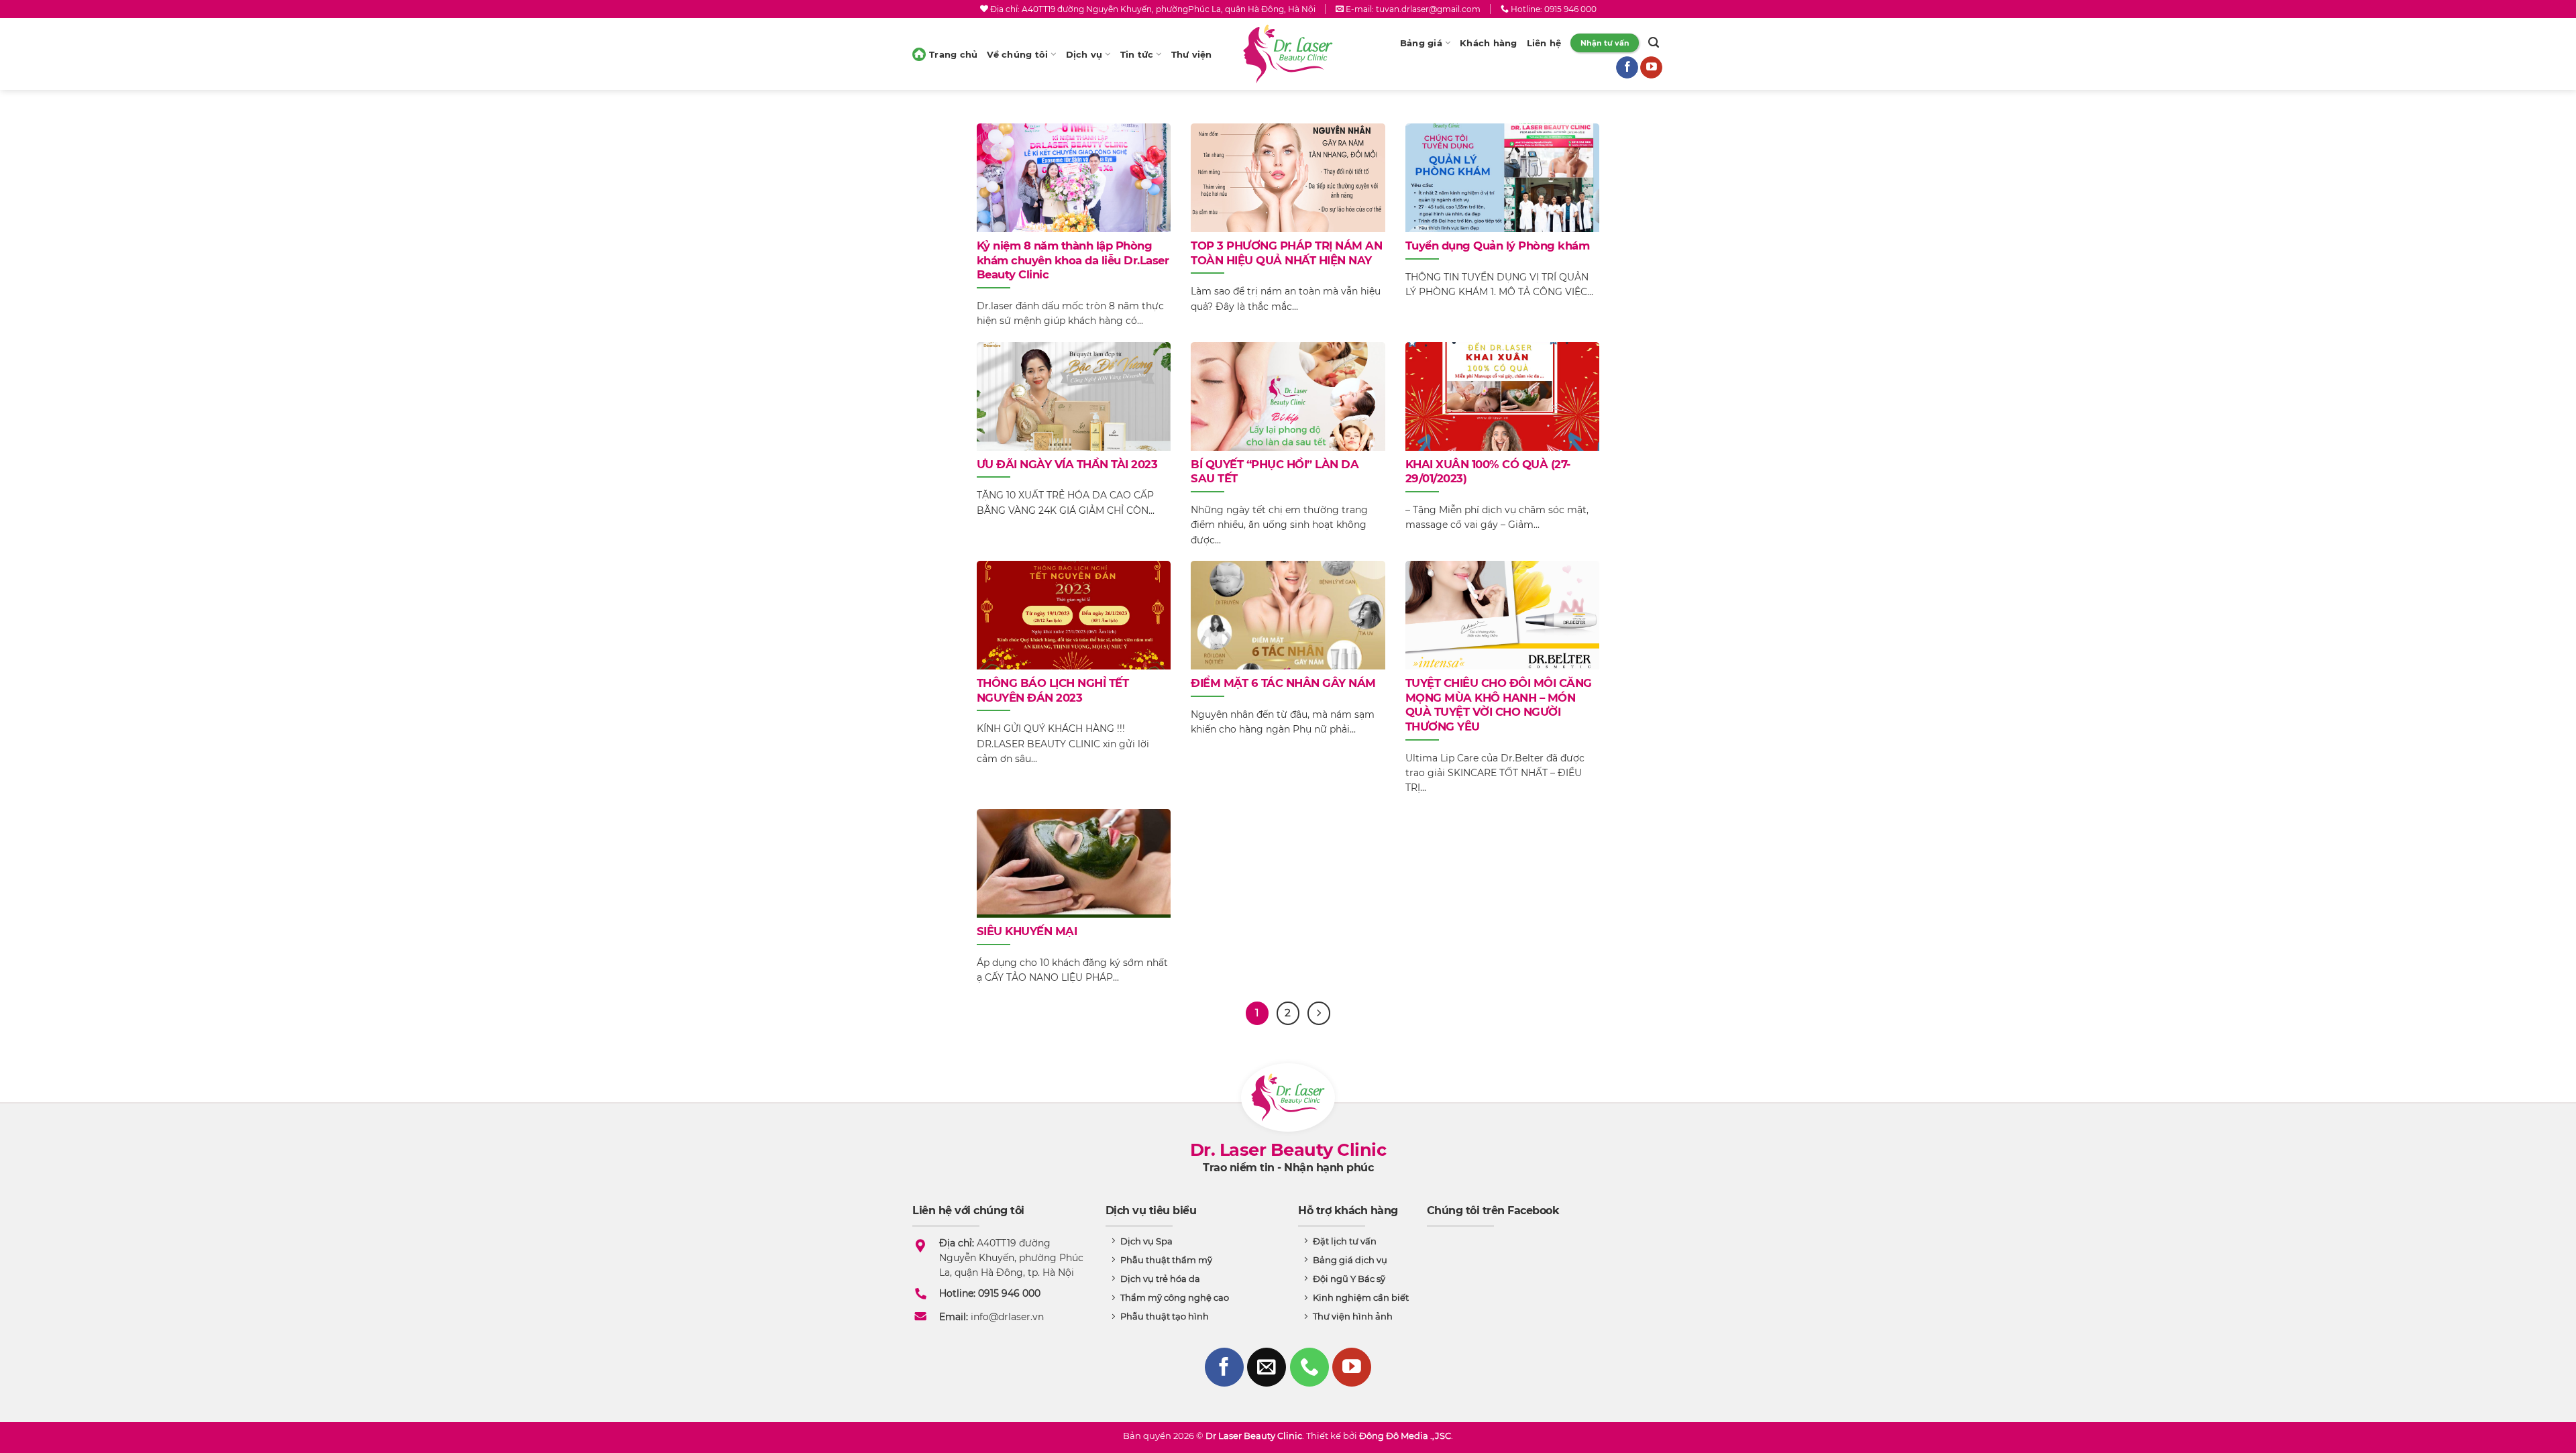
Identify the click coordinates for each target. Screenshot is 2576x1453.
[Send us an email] (1267, 1367)
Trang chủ (953, 54)
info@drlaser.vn (1007, 1317)
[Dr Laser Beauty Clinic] (1288, 54)
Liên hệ (1544, 43)
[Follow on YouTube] (1651, 68)
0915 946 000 (1570, 9)
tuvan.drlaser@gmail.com (1428, 9)
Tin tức (1137, 54)
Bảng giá (1421, 43)
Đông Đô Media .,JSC (1405, 1436)
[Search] (1654, 43)
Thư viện (1192, 54)
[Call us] (1309, 1367)
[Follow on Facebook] (1627, 68)
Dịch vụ (1084, 54)
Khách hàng (1489, 43)
